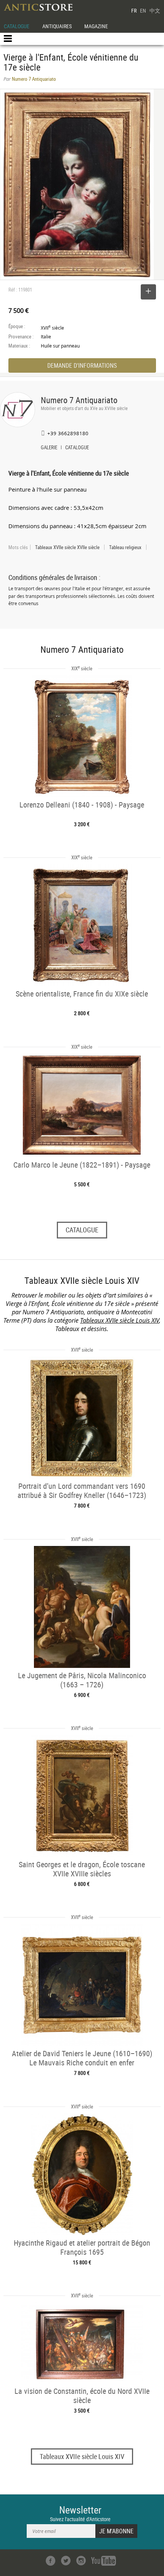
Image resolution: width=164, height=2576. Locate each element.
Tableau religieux (125, 547)
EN (143, 10)
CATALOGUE (17, 26)
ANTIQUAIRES (57, 26)
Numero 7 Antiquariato (79, 400)
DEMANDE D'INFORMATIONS (82, 365)
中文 (155, 10)
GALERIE (49, 448)
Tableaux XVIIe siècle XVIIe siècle (67, 547)
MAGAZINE (96, 26)
